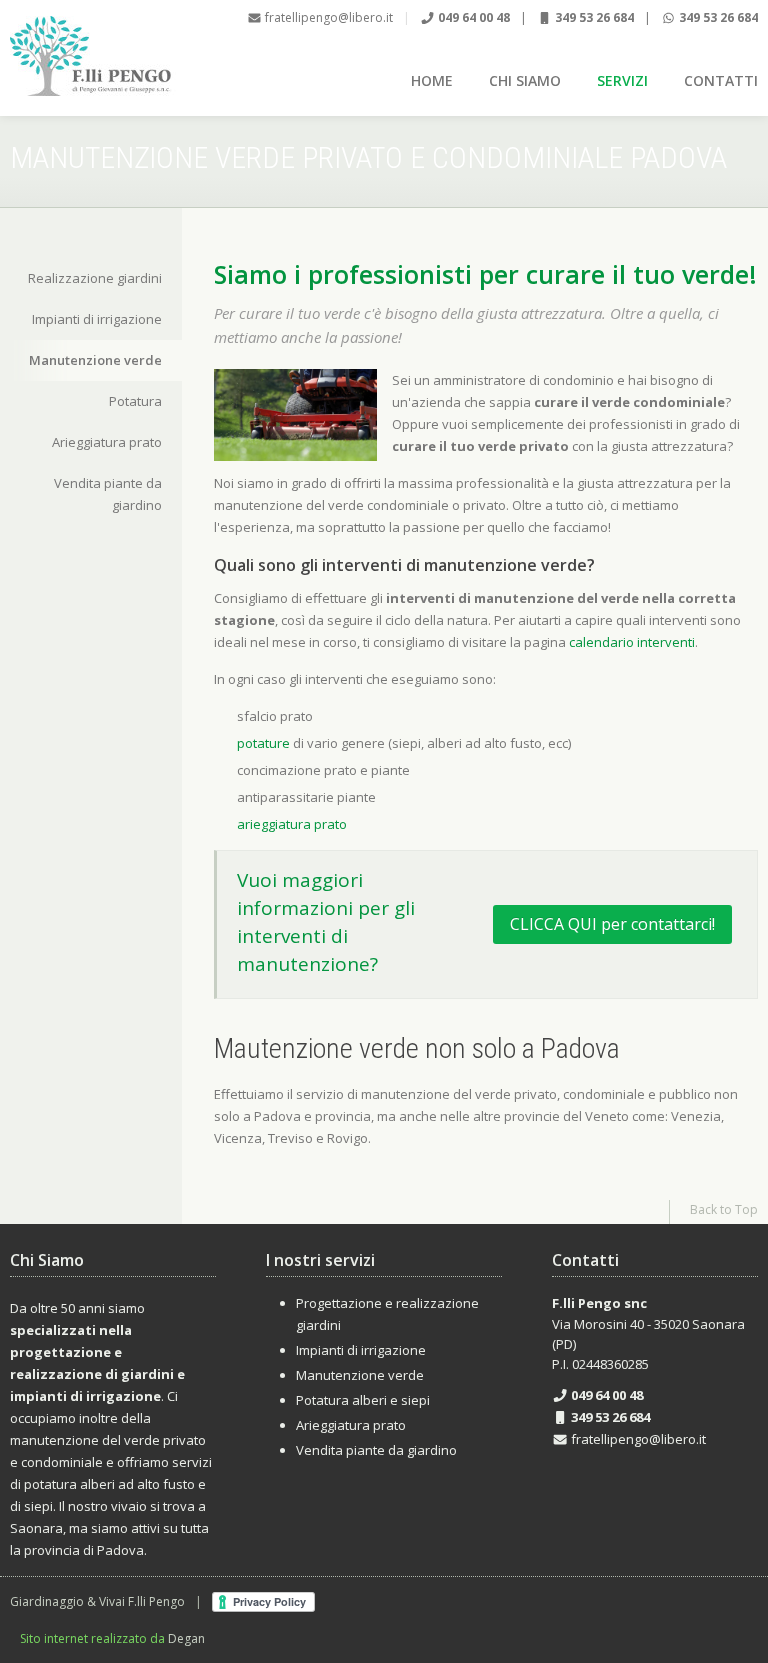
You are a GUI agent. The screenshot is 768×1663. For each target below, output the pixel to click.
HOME (432, 80)
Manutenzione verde (95, 360)
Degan (186, 1638)
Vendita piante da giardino (108, 494)
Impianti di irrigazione (97, 319)
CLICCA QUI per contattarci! (612, 924)
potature (263, 743)
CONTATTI (721, 80)
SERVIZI (622, 80)
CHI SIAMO (525, 80)
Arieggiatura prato (107, 442)
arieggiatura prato (292, 824)
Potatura (135, 401)
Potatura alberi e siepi (363, 1400)
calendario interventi (632, 642)
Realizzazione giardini (95, 278)
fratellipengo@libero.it (327, 17)
